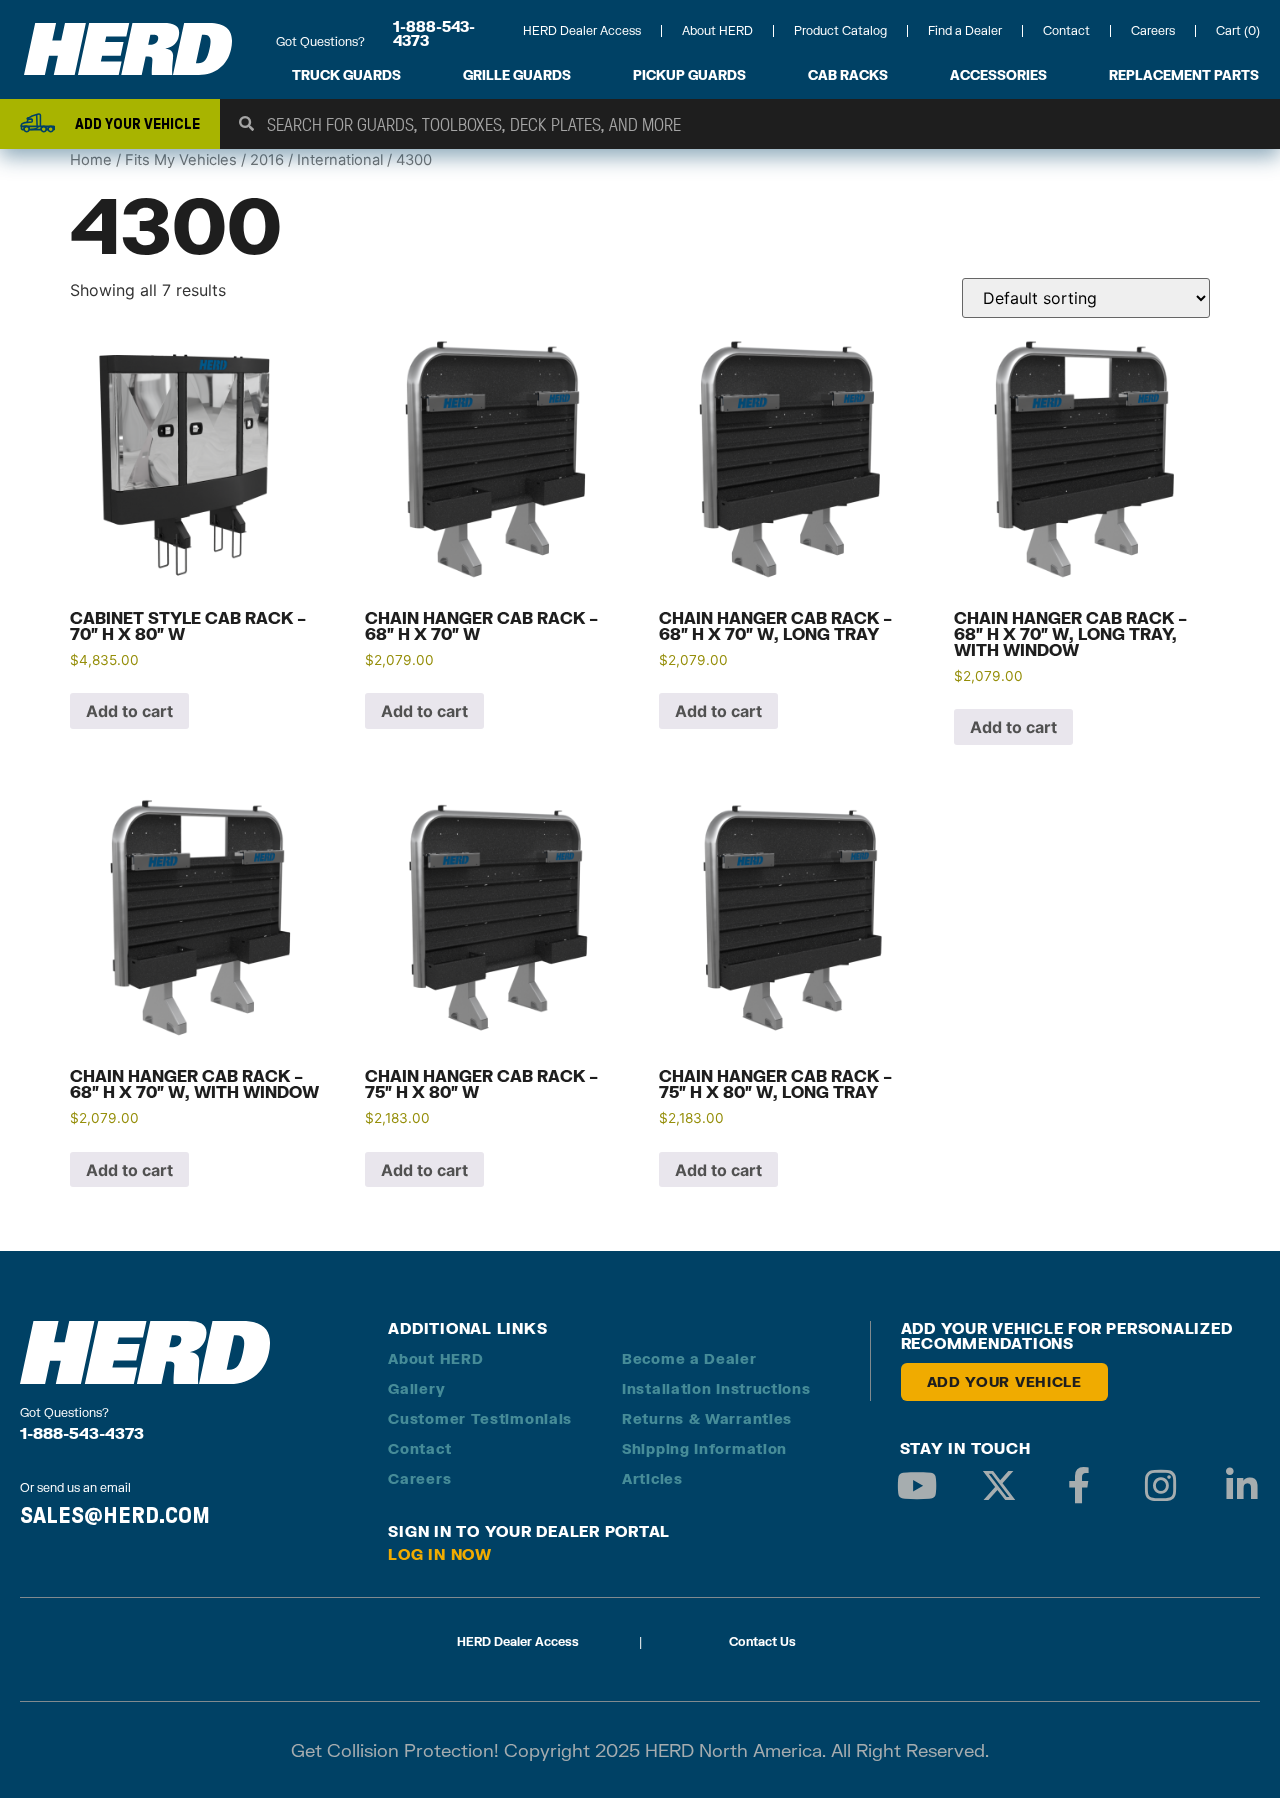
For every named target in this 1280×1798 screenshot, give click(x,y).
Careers (1153, 30)
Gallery (416, 1388)
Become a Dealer (689, 1358)
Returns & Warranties (707, 1418)
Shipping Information (704, 1448)
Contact (1066, 30)
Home (91, 160)
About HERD (717, 30)
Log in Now (440, 1554)
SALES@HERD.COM (115, 1515)
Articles (652, 1478)
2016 (267, 160)
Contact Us (762, 1641)
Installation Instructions (716, 1388)
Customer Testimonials (480, 1418)
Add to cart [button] (129, 711)
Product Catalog (840, 30)
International (340, 160)
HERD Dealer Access (582, 30)
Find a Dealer (965, 30)
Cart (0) (1238, 30)
